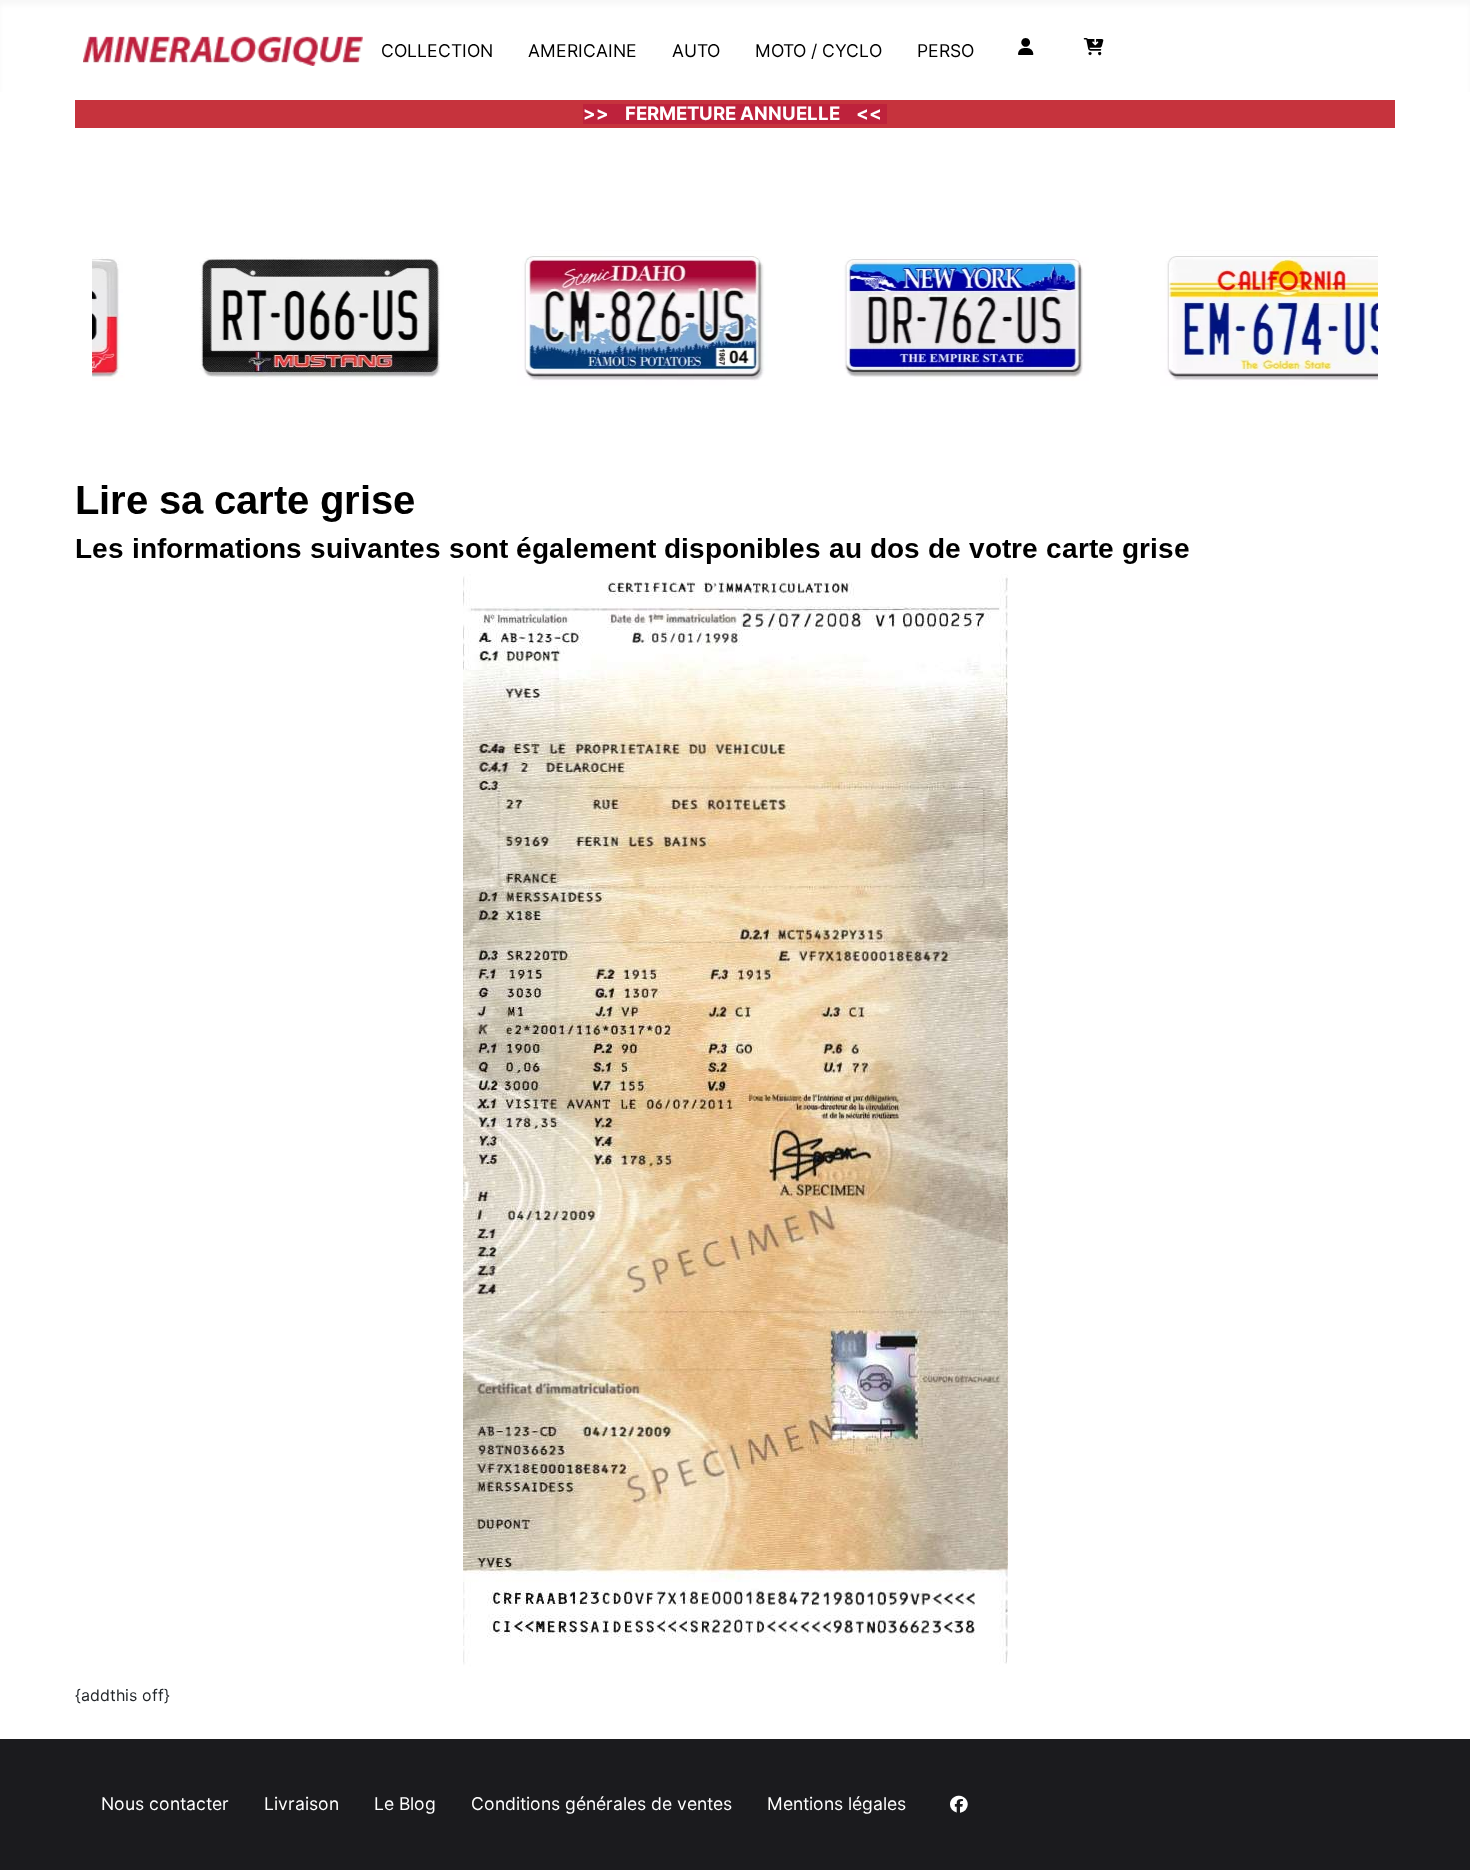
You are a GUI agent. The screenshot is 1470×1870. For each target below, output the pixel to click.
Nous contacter (165, 1803)
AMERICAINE (582, 50)
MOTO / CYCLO (818, 50)
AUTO (696, 50)
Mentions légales (836, 1803)
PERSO (945, 50)
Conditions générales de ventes (601, 1803)
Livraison (301, 1803)
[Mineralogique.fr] (223, 46)
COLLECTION (437, 50)
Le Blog (405, 1803)
